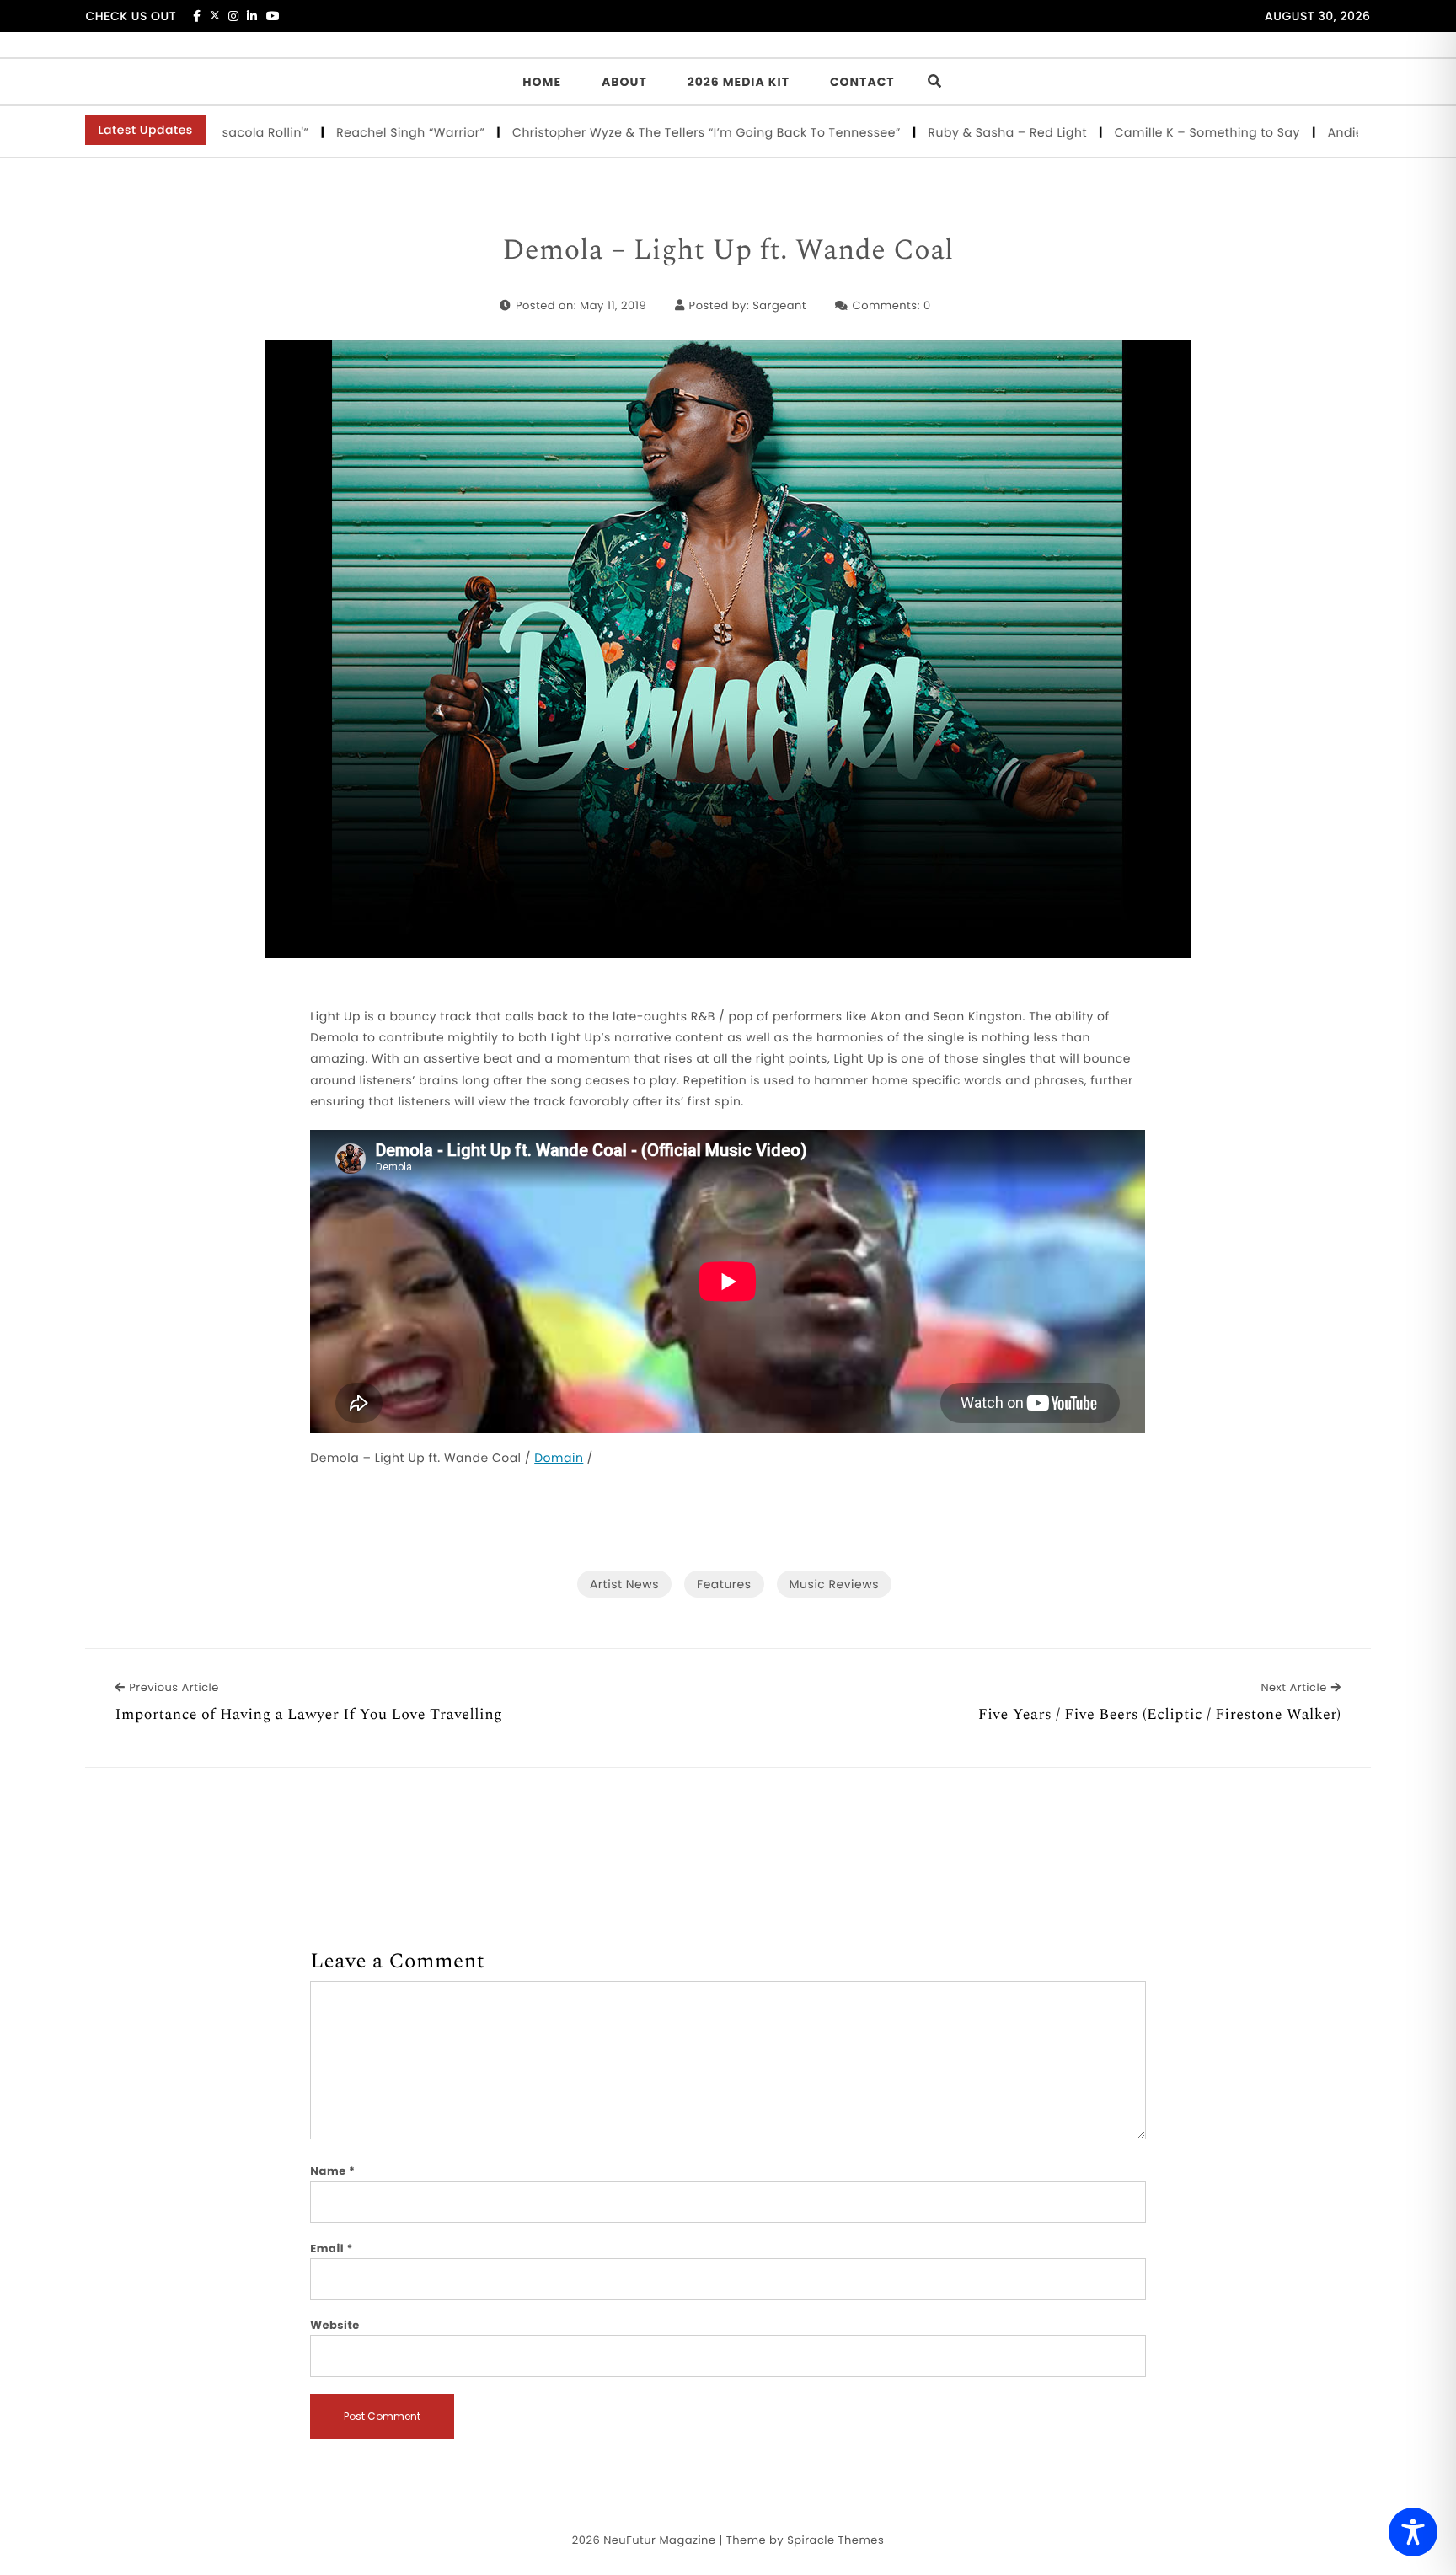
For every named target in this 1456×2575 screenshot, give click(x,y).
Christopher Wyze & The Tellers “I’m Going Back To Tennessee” (636, 132)
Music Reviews (834, 1584)
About (624, 82)
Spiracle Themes (835, 2540)
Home (542, 82)
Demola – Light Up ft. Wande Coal (728, 251)
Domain (559, 1458)
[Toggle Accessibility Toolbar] (1413, 2532)
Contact (862, 82)
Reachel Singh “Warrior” (341, 132)
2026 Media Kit (739, 82)
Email (332, 2248)
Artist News (624, 1584)
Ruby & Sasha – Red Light (937, 132)
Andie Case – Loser (1317, 132)
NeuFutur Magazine (659, 2540)
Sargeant (779, 305)
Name (332, 2171)
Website (335, 2325)
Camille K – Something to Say (1137, 132)
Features (724, 1584)
